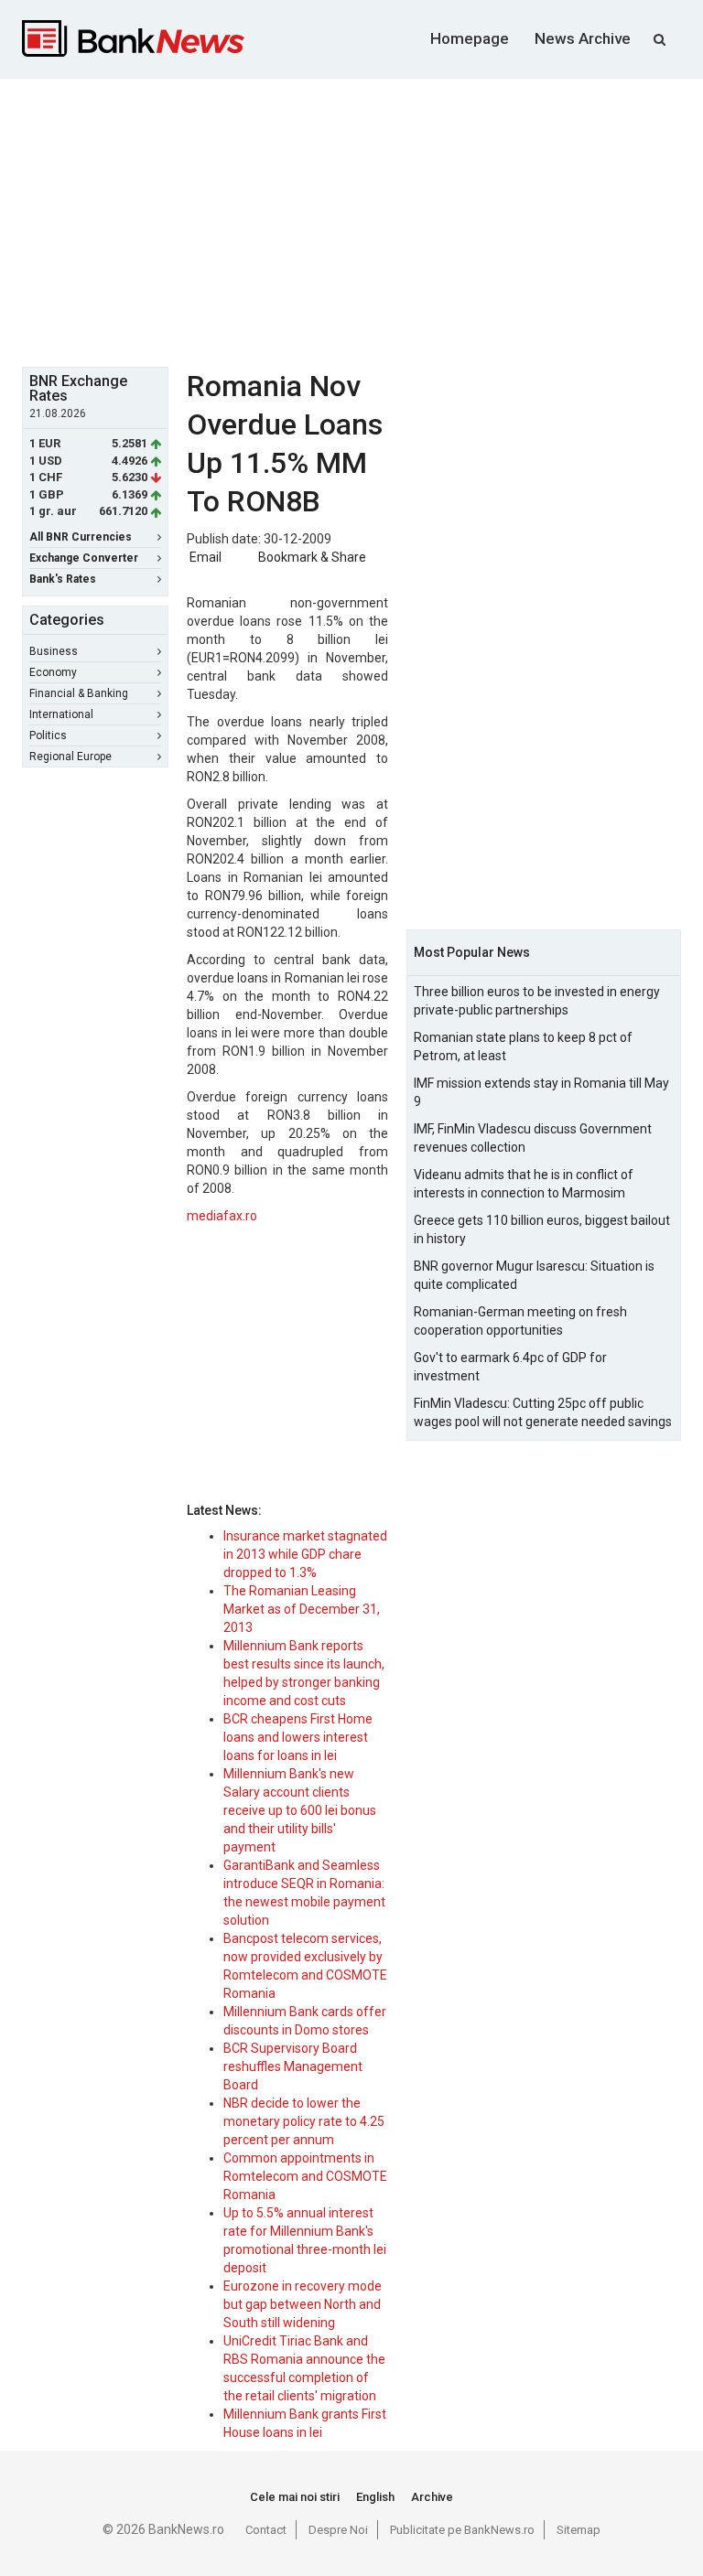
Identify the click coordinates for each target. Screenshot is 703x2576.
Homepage (470, 38)
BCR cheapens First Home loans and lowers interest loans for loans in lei (298, 1737)
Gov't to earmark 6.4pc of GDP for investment (510, 1367)
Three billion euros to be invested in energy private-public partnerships (537, 1001)
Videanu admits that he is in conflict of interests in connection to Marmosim (524, 1184)
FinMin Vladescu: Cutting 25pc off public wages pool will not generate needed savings (543, 1412)
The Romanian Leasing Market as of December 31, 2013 (302, 1609)
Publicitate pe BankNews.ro (462, 2530)
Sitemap (579, 2530)
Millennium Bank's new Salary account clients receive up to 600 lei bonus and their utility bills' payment (300, 1810)
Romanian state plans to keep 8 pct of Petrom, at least (523, 1046)
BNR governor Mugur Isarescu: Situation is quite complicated (534, 1275)
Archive (432, 2497)
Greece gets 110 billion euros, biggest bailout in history (542, 1229)
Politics (48, 735)
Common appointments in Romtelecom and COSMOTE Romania (305, 2176)
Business (54, 651)
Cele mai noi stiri (295, 2497)
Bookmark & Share (312, 557)
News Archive (583, 38)
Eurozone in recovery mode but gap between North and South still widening (303, 2304)
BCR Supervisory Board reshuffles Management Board (293, 2066)
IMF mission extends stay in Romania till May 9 (541, 1092)
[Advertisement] (362, 220)
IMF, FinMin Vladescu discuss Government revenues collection (533, 1138)
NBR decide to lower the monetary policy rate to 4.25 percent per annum (304, 2121)
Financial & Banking (79, 693)
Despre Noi (338, 2530)
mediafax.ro (222, 1216)
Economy (53, 672)
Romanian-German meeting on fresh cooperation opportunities (520, 1321)
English (375, 2497)
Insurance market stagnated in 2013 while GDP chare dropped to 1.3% (305, 1554)
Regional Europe (70, 757)
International (61, 714)
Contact (266, 2530)
